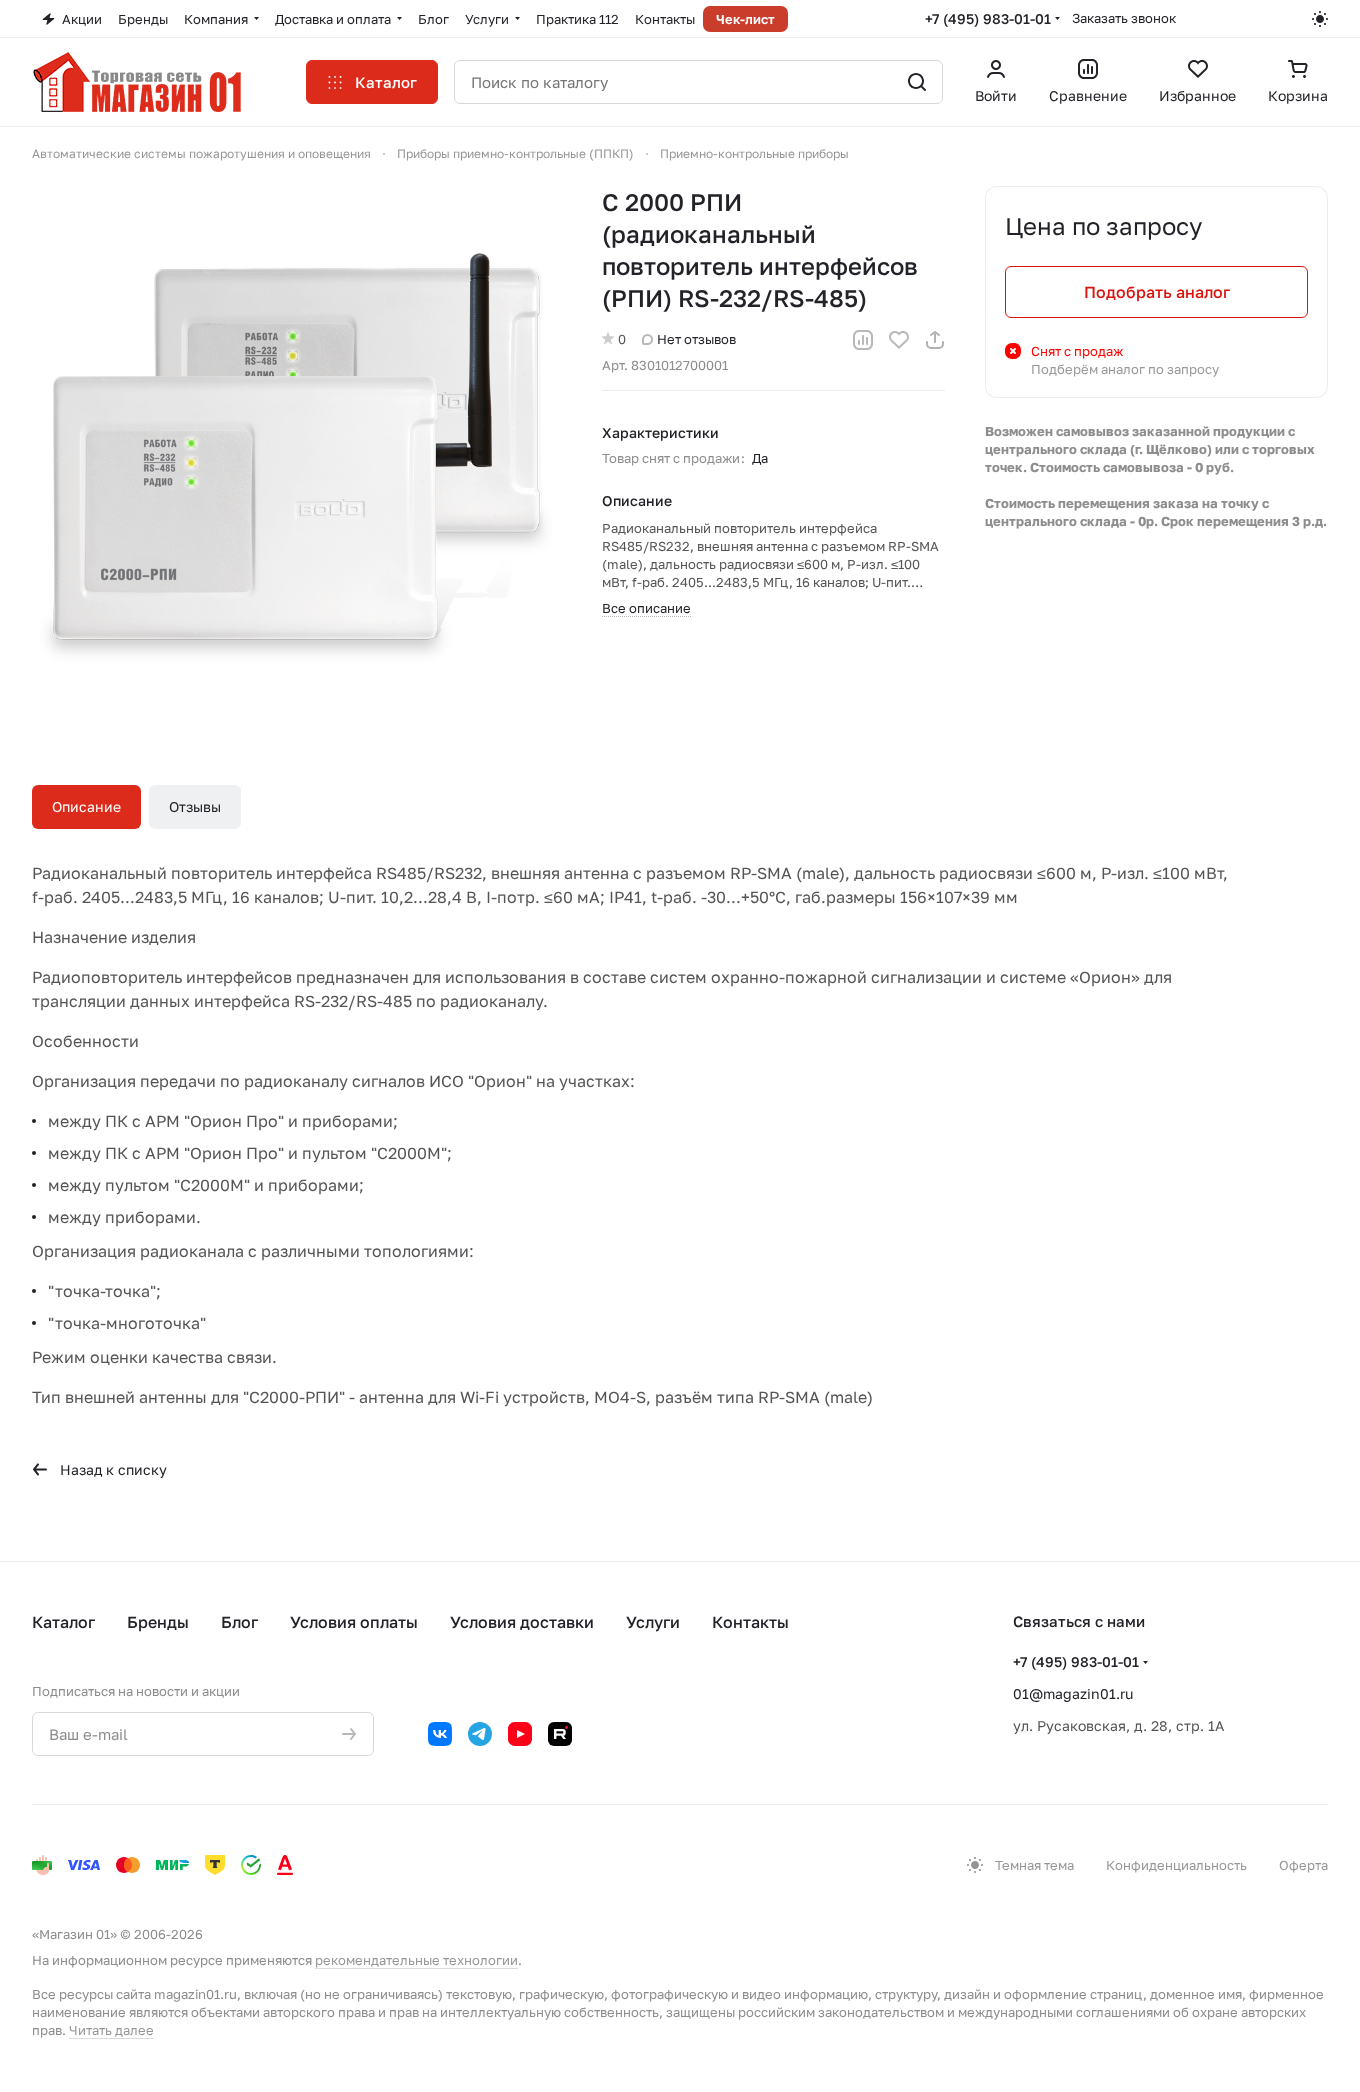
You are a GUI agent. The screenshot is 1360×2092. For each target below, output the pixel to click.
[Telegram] (480, 1734)
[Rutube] (560, 1734)
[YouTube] (520, 1734)
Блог (239, 1622)
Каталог (63, 1622)
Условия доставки (522, 1622)
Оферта (1303, 1865)
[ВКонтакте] (440, 1734)
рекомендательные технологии (416, 1960)
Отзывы (195, 806)
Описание (86, 806)
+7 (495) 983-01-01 (988, 18)
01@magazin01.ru (1073, 1693)
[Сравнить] (863, 340)
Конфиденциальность (1176, 1865)
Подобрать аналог (1157, 292)
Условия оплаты (354, 1622)
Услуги (653, 1622)
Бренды (158, 1622)
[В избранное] (899, 340)
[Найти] (917, 82)
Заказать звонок (1124, 18)
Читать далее (111, 2030)
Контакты (750, 1622)
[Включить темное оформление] (1320, 19)
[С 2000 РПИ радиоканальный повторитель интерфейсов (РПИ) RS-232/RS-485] (297, 451)
